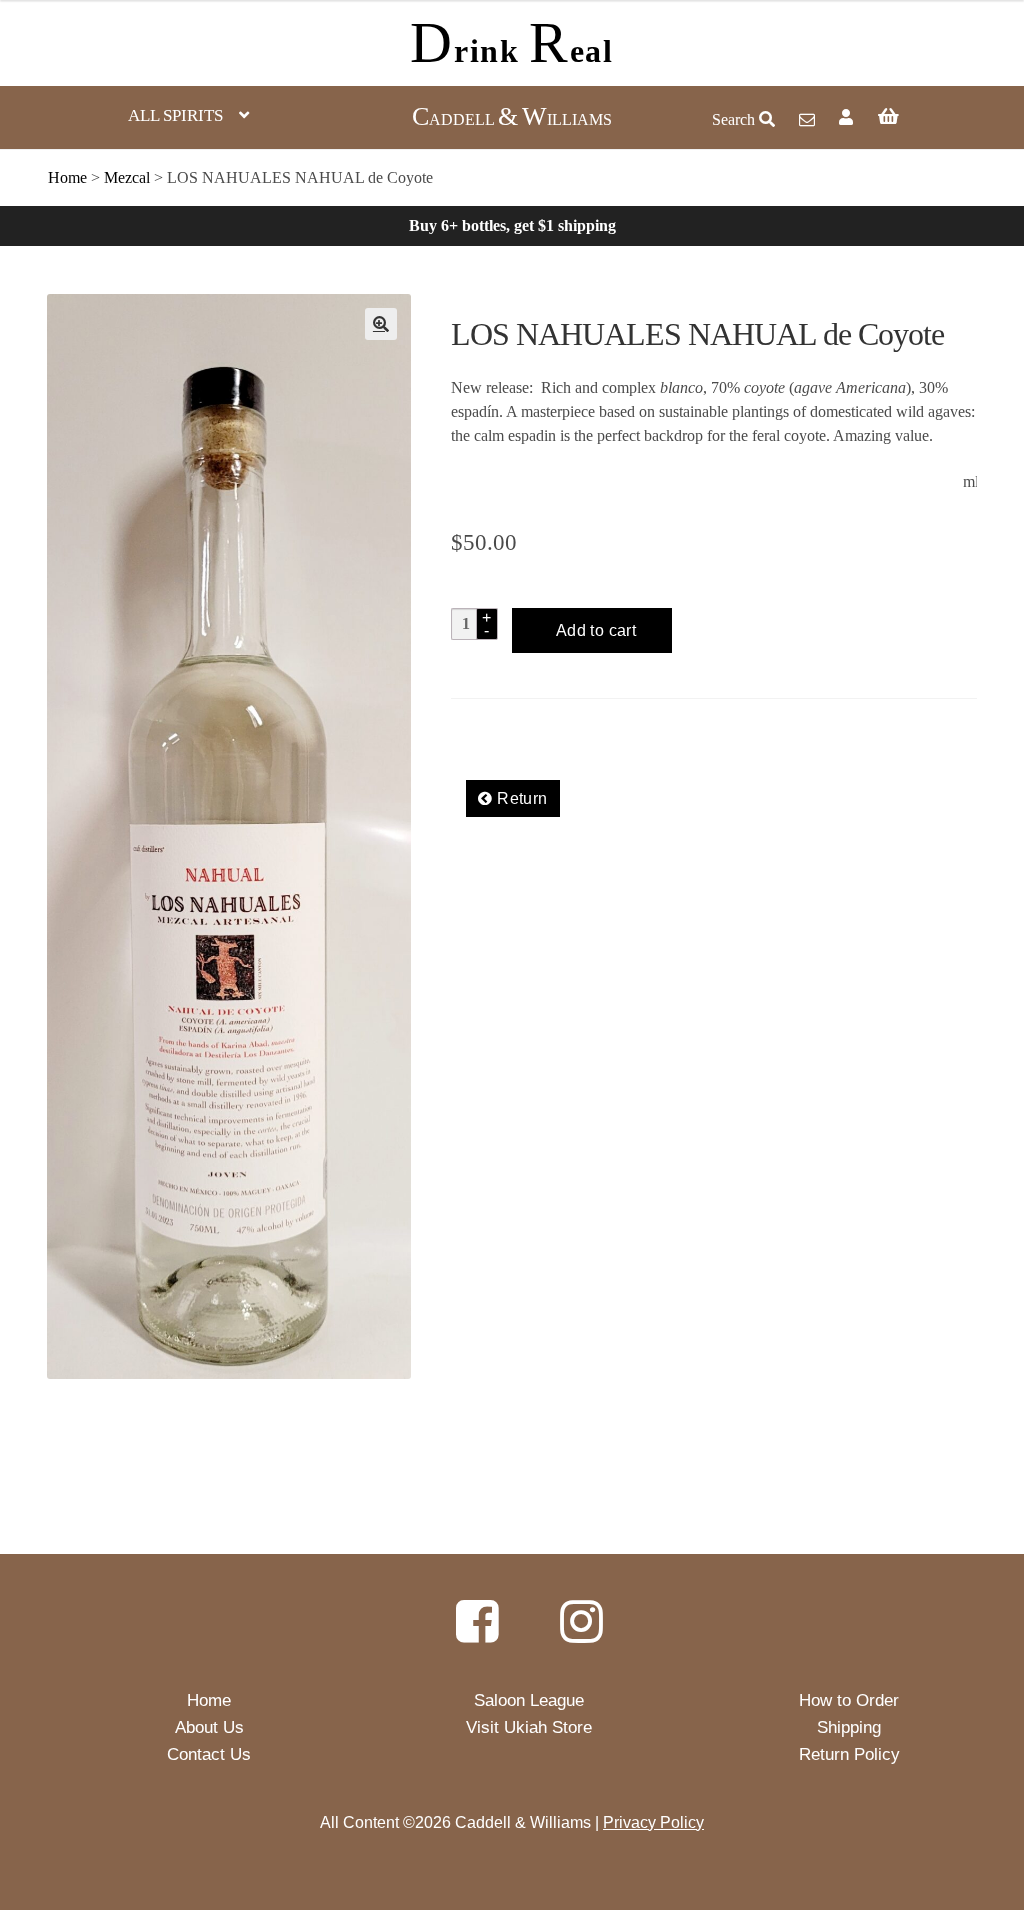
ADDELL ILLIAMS (512, 119)
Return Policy (849, 1754)
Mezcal (127, 177)
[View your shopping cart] (931, 118)
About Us (209, 1727)
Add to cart (596, 630)
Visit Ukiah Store (529, 1727)
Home (67, 177)
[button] (381, 324)
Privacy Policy (653, 1822)
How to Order (849, 1700)
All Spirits (175, 115)
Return (520, 798)
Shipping (849, 1727)
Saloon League (529, 1700)
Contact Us (209, 1754)
